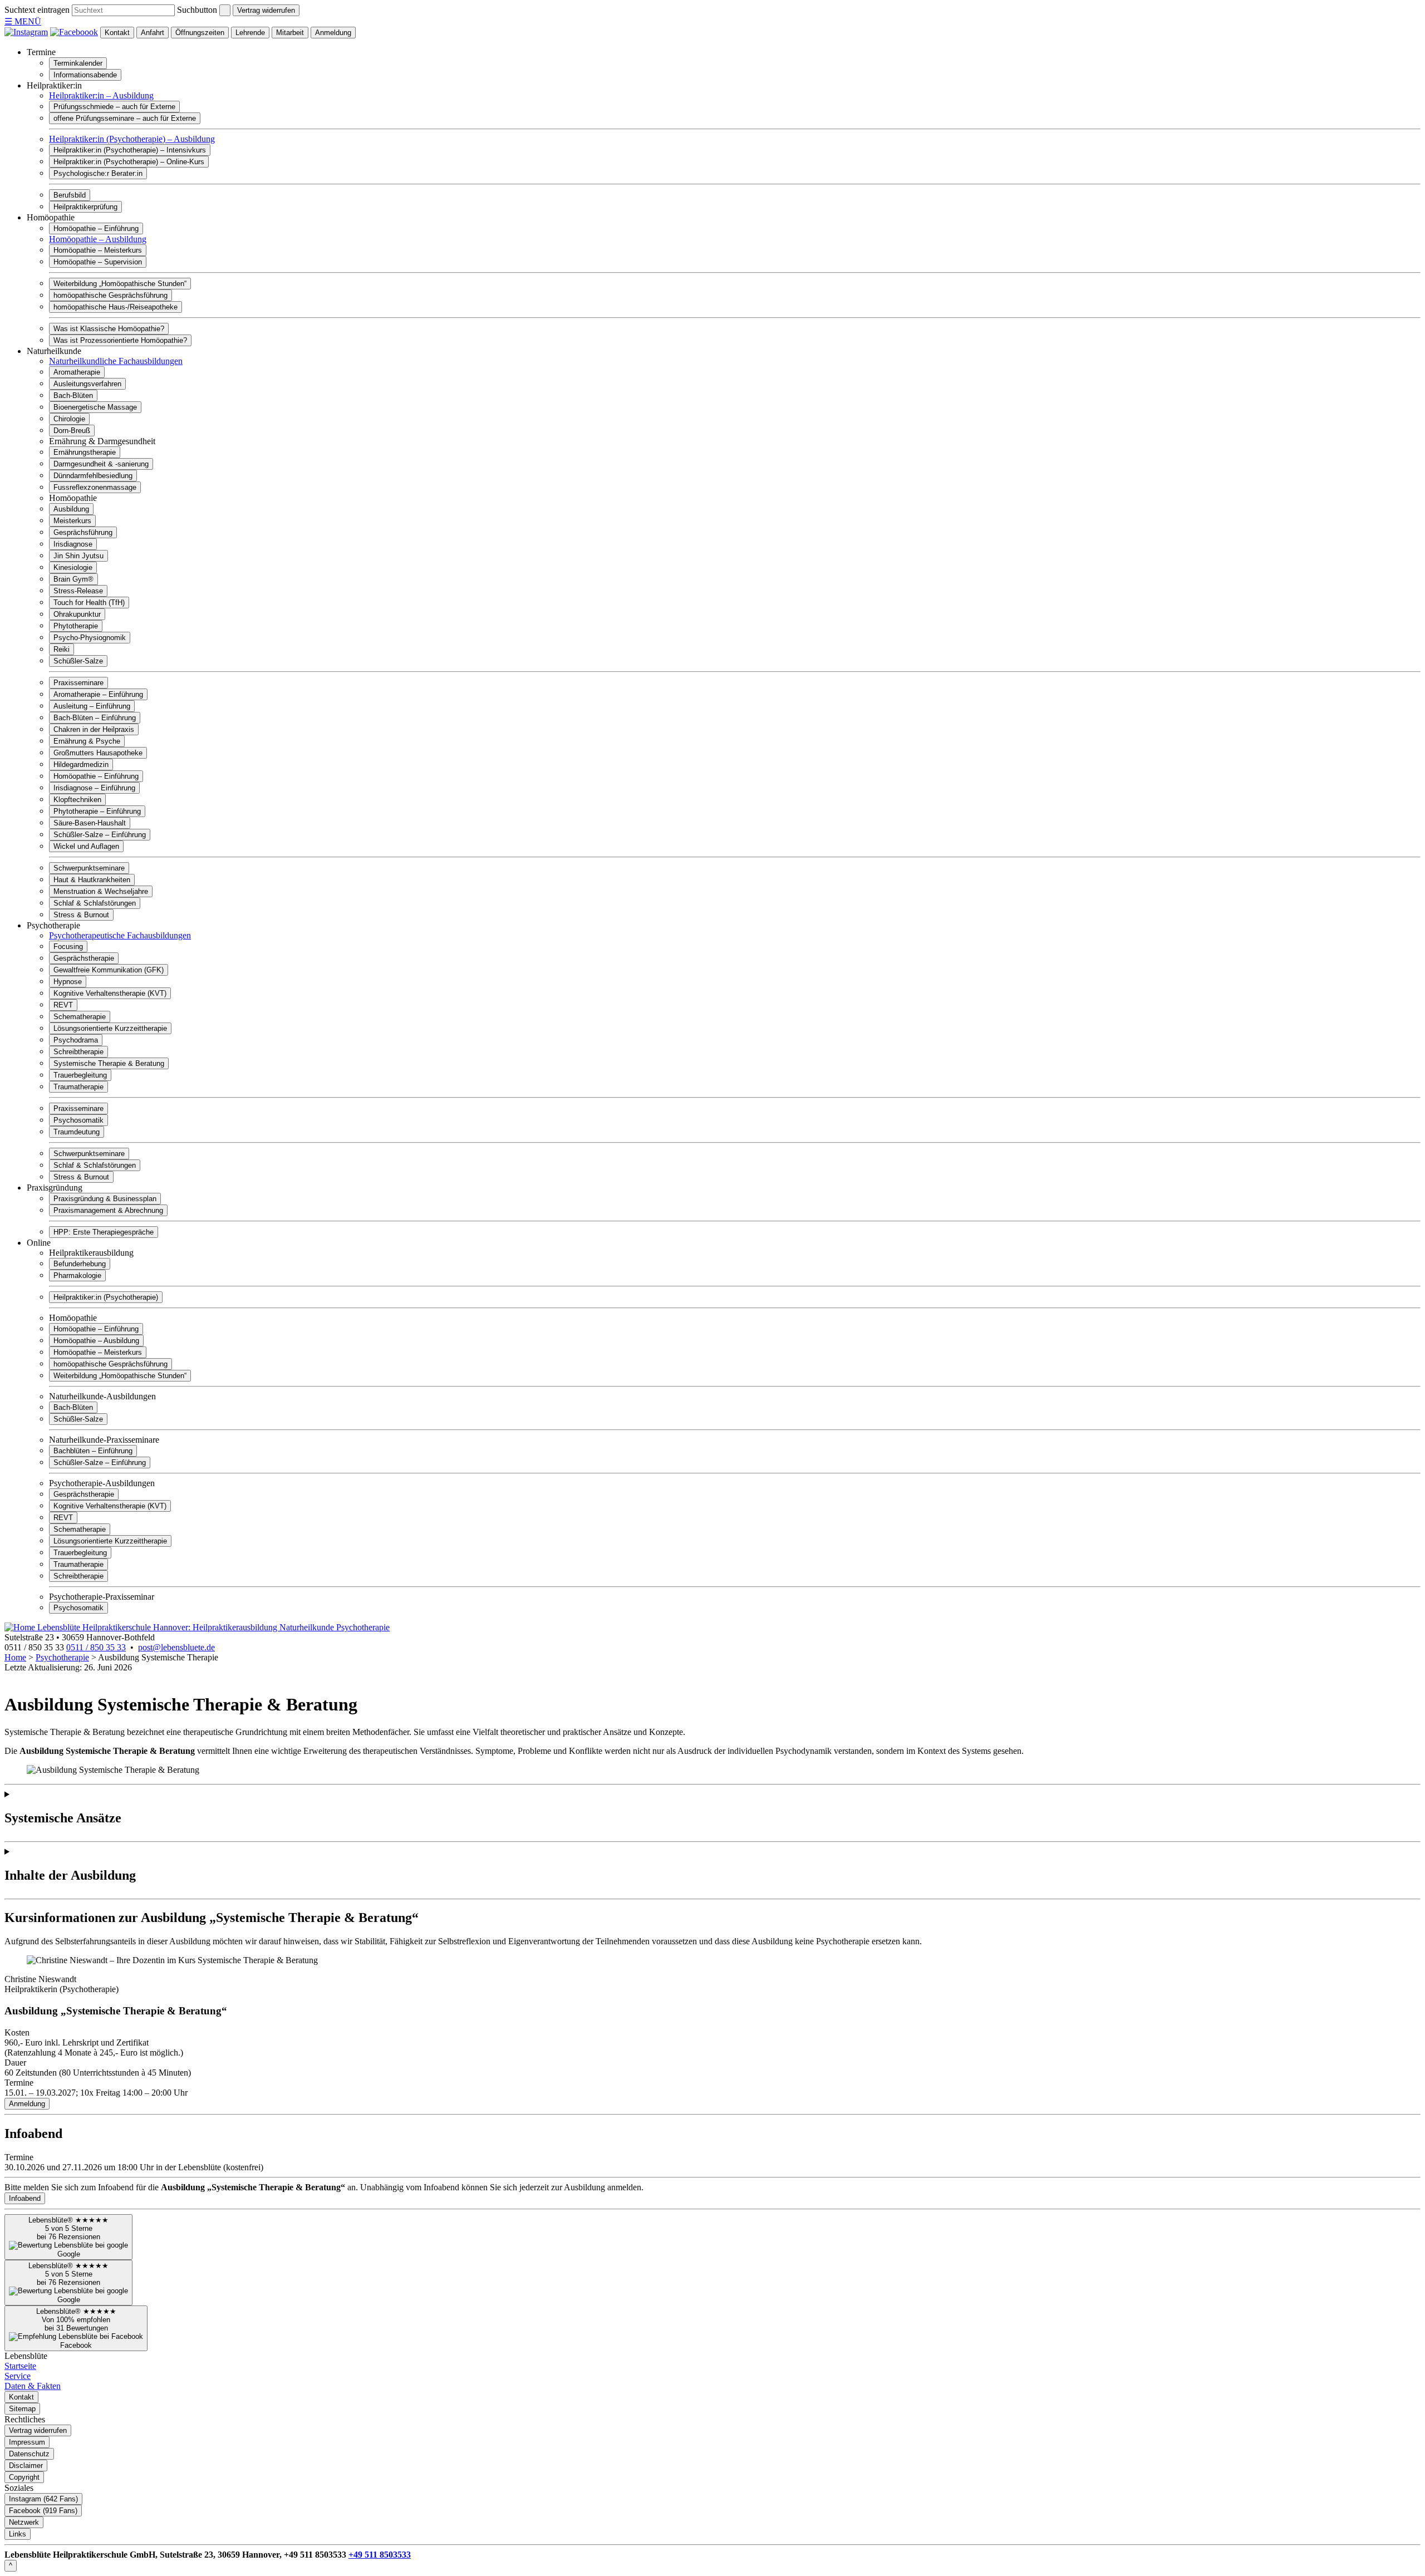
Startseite (20, 2366)
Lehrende (250, 33)
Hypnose (68, 982)
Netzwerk (24, 2522)
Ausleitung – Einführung (92, 706)
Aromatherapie (77, 372)
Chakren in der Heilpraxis (94, 729)
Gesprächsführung (83, 532)
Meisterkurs (72, 521)
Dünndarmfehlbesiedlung (93, 476)
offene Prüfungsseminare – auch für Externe (125, 118)
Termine (41, 52)
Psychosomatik (78, 1120)
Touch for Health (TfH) (89, 603)
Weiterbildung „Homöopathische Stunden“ (120, 284)
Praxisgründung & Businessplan (105, 1199)
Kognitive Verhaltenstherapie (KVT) (110, 993)
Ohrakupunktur (77, 614)
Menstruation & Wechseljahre (101, 891)
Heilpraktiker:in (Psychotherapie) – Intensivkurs (130, 150)
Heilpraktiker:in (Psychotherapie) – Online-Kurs (129, 162)
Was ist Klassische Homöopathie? (109, 329)
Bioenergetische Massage (95, 407)
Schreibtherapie (78, 1052)
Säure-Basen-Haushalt (90, 823)
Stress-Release (78, 591)
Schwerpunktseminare (89, 868)
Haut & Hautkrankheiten (92, 880)
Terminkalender (78, 63)
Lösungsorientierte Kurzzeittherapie (110, 1028)
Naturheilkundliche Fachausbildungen (116, 361)
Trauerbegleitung (80, 1075)
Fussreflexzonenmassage (95, 487)
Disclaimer (26, 2466)
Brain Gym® (73, 579)
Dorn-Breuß (72, 431)
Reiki (62, 649)
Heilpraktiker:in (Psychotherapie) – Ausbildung (132, 139)
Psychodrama (76, 1040)
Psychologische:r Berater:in (98, 173)
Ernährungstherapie (85, 452)
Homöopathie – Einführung (96, 228)
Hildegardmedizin (81, 765)
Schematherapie (80, 1017)
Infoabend (25, 2198)
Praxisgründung (55, 1188)
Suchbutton (197, 10)
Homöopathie (51, 217)
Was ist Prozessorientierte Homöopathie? (120, 340)
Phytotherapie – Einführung (97, 811)
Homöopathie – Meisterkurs (98, 250)
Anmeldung (333, 33)
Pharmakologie (77, 1275)
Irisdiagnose (73, 544)
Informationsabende (85, 75)
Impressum (27, 2442)
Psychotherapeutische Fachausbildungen (120, 935)
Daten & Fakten (33, 2386)
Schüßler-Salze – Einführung (100, 835)
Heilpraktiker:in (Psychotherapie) (106, 1297)
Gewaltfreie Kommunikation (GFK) (109, 970)
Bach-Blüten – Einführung (95, 718)
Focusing (68, 947)
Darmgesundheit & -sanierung (101, 464)
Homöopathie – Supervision (98, 262)
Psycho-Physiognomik (90, 638)
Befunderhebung (80, 1264)
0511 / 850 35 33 (96, 1647)
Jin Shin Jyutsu (78, 556)
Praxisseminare (78, 683)
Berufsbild (70, 195)
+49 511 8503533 (380, 2555)
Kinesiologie (73, 567)
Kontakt (117, 33)
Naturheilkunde (54, 351)
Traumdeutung (77, 1132)
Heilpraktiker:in (54, 85)
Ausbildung (71, 509)
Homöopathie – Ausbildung (98, 239)
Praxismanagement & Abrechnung (108, 1210)
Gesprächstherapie (84, 958)
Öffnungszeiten (200, 33)
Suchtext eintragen (37, 10)
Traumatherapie (78, 1087)
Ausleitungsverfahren (87, 384)
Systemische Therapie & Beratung (109, 1063)
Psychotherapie (53, 925)
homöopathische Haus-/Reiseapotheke (116, 307)
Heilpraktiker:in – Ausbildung (101, 95)
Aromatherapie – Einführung (98, 694)
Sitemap (22, 2409)
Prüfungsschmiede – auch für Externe (114, 107)
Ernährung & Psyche (87, 741)
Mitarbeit (290, 33)
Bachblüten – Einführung (93, 1451)
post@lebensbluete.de (176, 1647)
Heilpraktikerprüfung (85, 207)
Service (18, 2376)
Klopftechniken (77, 800)
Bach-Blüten (73, 395)
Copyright (24, 2477)
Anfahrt (153, 33)
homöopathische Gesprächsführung (110, 295)
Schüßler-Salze (78, 661)
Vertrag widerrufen (266, 10)
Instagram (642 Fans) (43, 2499)
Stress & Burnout (81, 915)
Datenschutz (29, 2454)
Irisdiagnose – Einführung (94, 788)
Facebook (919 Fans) (43, 2511)
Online (39, 1243)
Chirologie (69, 419)
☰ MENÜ (23, 21)
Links (18, 2534)
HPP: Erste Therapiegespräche (104, 1232)
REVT (63, 1005)
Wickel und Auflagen (86, 846)
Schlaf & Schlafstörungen (95, 903)
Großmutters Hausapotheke (98, 753)
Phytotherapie (76, 626)
